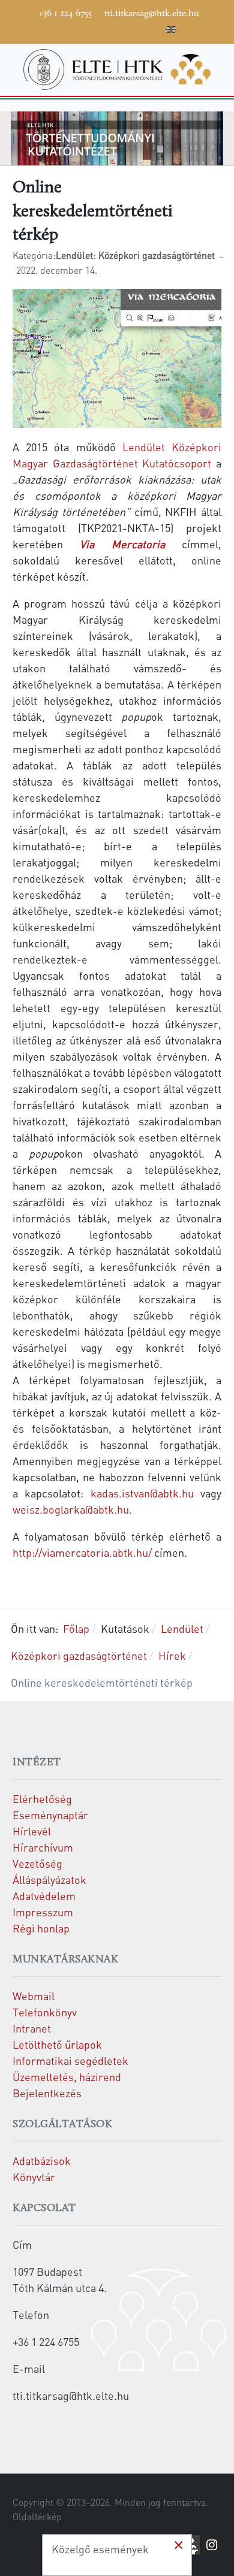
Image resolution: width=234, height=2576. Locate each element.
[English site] (171, 31)
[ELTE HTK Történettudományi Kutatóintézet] (117, 67)
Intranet (32, 2028)
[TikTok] (136, 28)
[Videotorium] (82, 28)
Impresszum (43, 1912)
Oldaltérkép (37, 2517)
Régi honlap (41, 1928)
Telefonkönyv (45, 2012)
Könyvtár (34, 2177)
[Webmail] (154, 28)
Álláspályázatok (49, 1879)
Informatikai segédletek (70, 2060)
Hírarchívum (43, 1847)
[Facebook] (64, 28)
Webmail (34, 1996)
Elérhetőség (42, 1799)
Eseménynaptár (50, 1815)
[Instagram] (118, 28)
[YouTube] (100, 28)
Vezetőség (37, 1863)
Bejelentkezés (47, 2093)
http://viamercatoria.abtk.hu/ (82, 1552)
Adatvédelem (44, 1896)
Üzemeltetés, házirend (67, 2077)
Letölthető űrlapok (57, 2044)
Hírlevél (32, 1831)
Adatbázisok (42, 2160)
